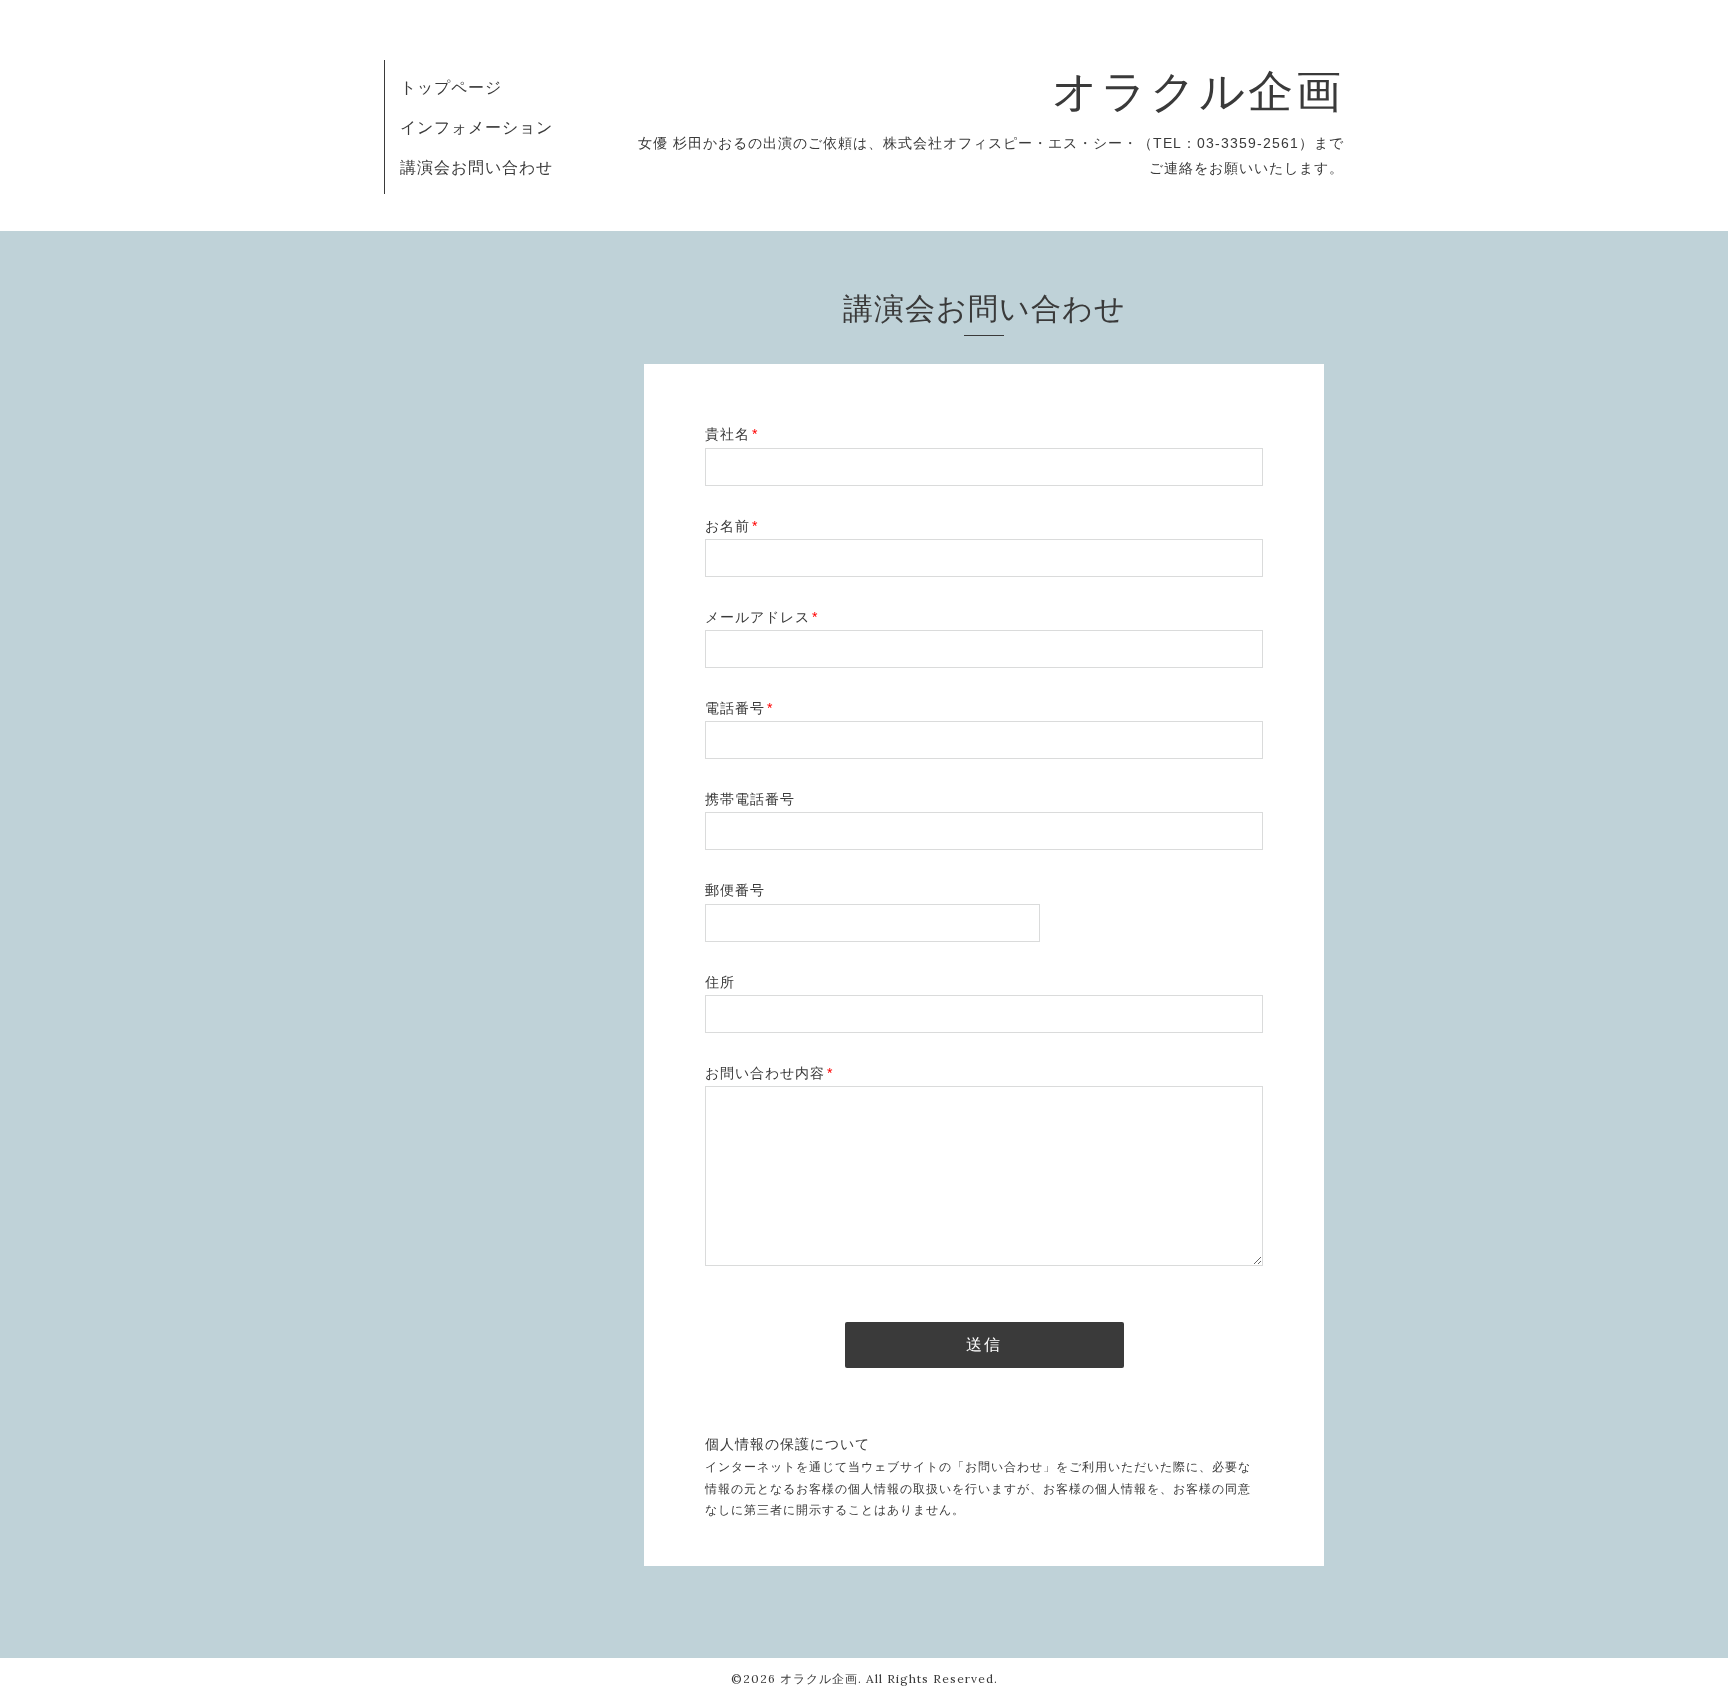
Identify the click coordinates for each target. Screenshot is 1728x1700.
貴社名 (731, 434)
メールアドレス (761, 617)
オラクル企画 (1198, 90)
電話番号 (739, 708)
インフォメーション (476, 127)
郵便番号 (735, 890)
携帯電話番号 (750, 799)
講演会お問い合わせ (476, 167)
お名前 (731, 526)
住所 (720, 982)
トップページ (451, 87)
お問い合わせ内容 (769, 1073)
